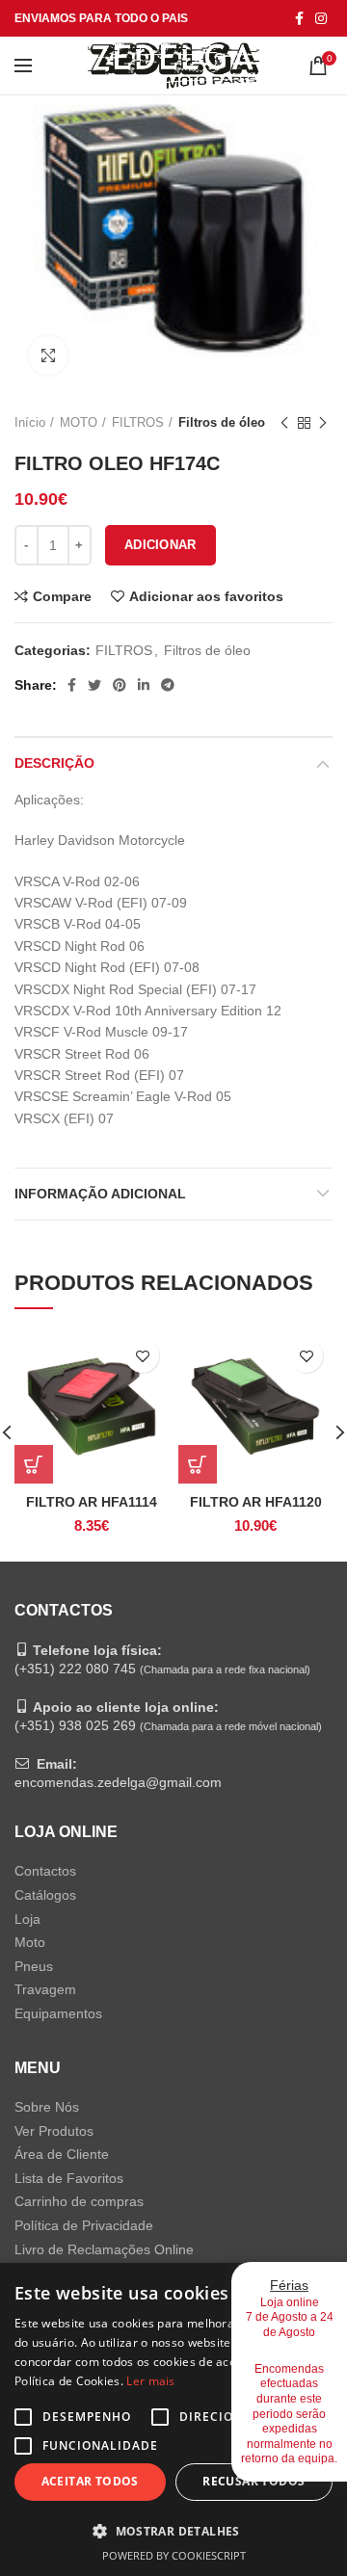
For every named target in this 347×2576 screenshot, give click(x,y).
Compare (62, 596)
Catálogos (45, 1895)
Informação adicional (100, 1194)
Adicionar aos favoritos (206, 596)
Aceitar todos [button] (90, 2481)
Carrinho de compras (79, 2201)
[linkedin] (144, 685)
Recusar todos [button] (254, 2481)
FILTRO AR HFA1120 (256, 1502)
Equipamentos (58, 2013)
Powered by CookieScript (174, 2555)
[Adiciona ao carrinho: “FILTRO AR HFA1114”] (34, 1464)
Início (30, 422)
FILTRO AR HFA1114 (92, 1502)
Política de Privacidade (84, 2225)
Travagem (45, 1989)
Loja (27, 1919)
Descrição (54, 763)
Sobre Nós (47, 2107)
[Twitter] (94, 685)
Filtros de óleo (222, 422)
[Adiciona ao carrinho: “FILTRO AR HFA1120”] (198, 1464)
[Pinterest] (120, 685)
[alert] (173, 2419)
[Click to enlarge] (48, 355)
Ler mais (150, 2381)
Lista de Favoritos (69, 2178)
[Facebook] (299, 18)
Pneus (34, 1966)
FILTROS (138, 422)
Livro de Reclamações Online (104, 2249)
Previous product (284, 423)
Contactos (45, 1871)
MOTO (79, 422)
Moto (30, 1942)
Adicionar (160, 545)
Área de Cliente (62, 2154)
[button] (173, 2531)
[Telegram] (168, 685)
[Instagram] (321, 18)
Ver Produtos (54, 2131)
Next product (323, 423)
